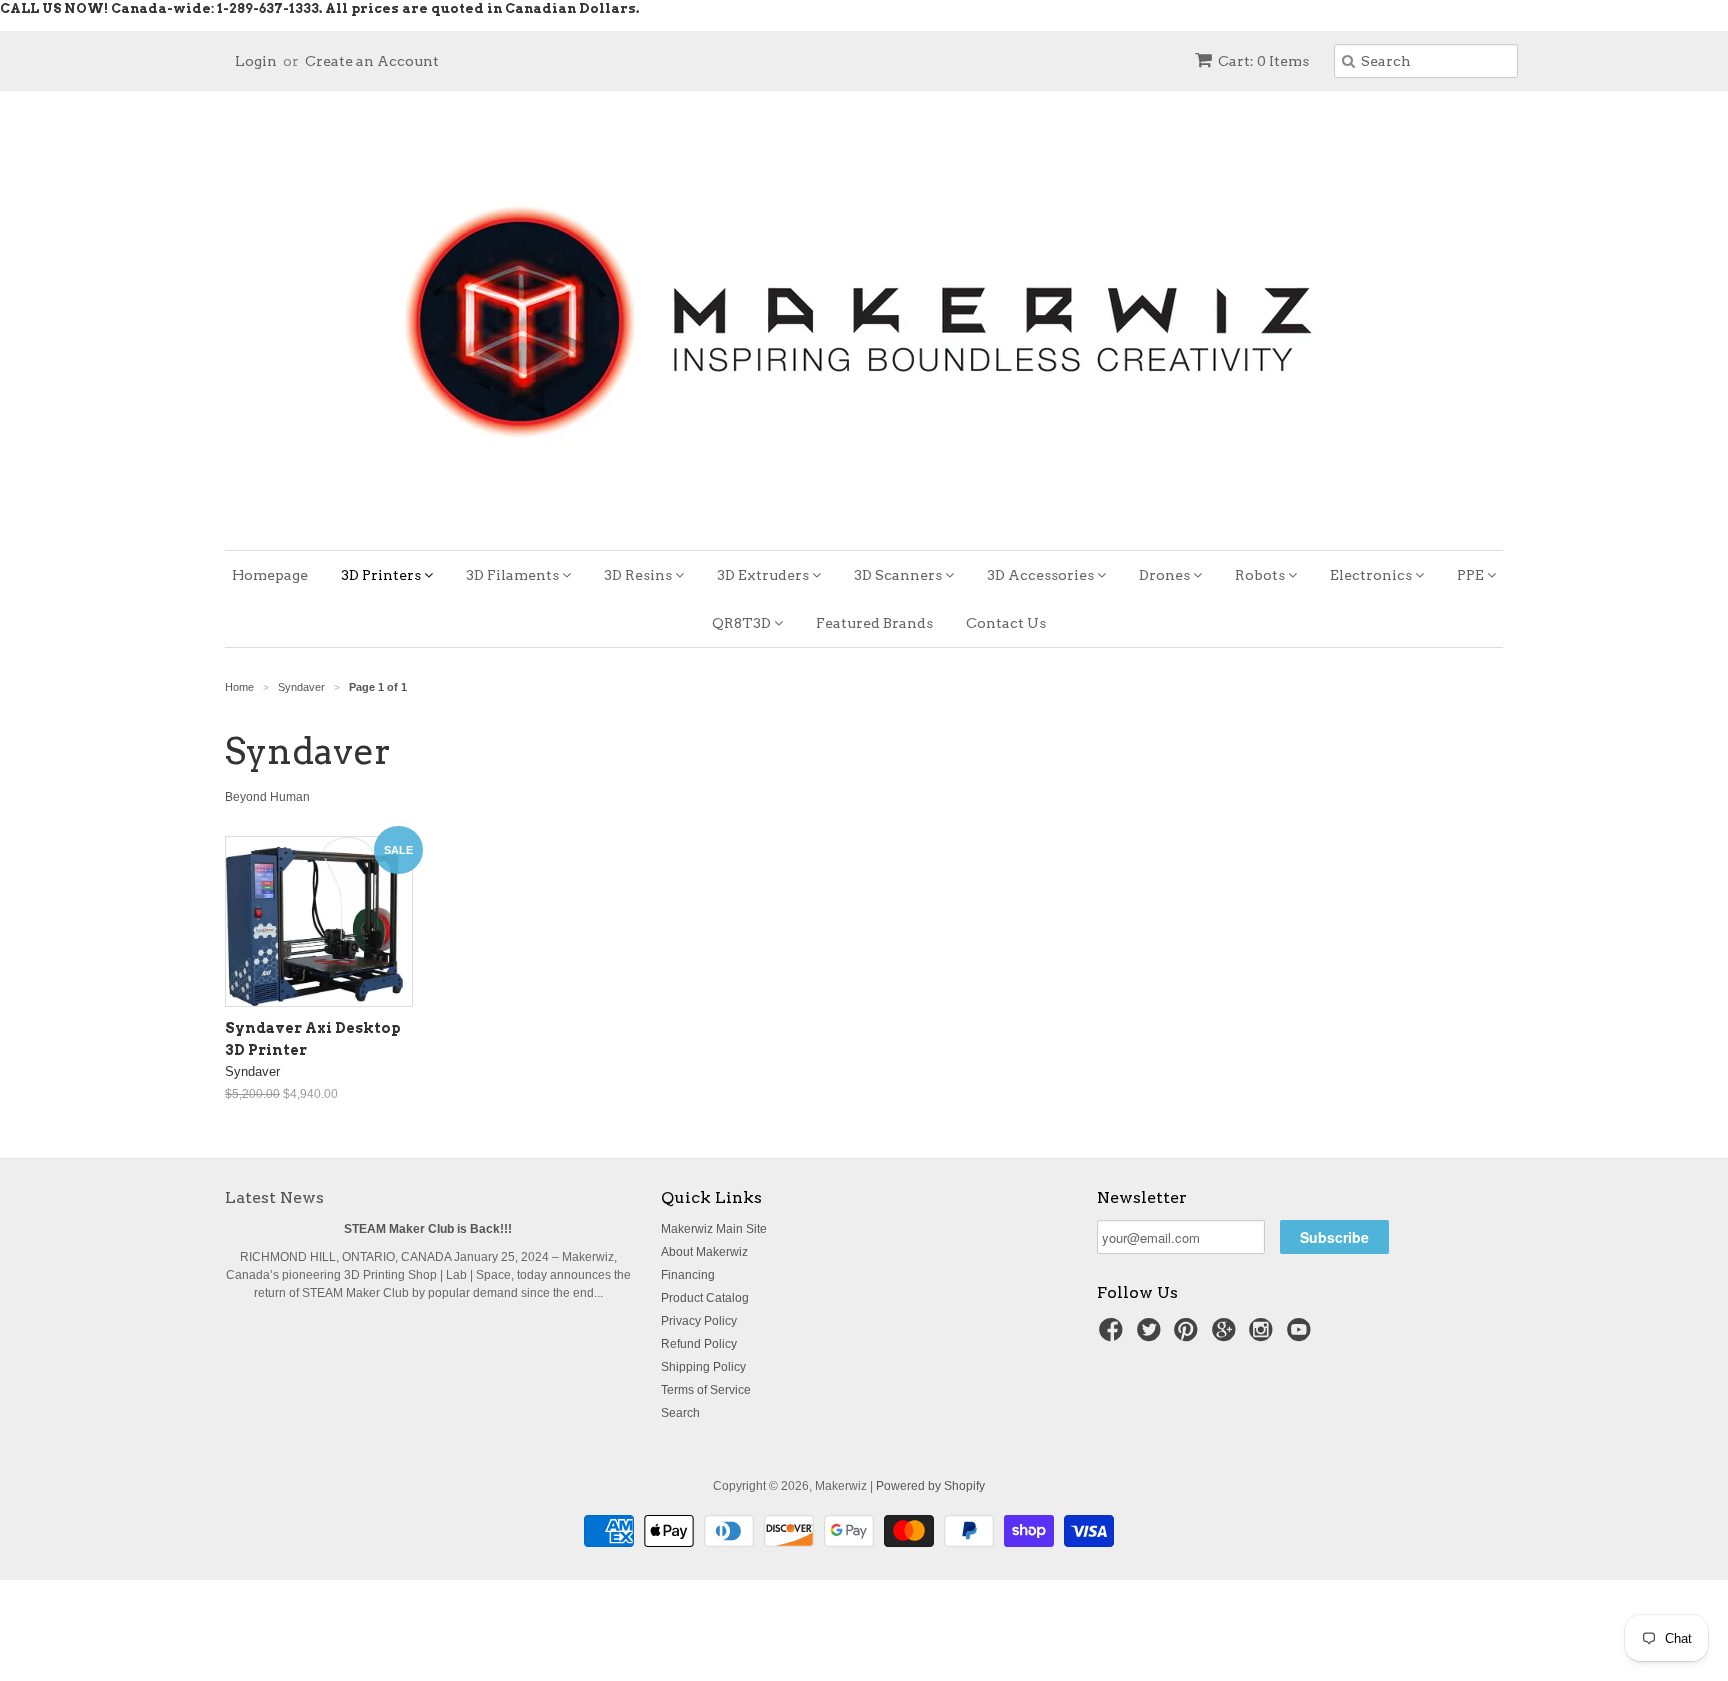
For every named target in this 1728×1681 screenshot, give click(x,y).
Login (256, 61)
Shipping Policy (703, 1367)
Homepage (270, 575)
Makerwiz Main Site (714, 1229)
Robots (1261, 575)
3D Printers (382, 575)
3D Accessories (1042, 575)
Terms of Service (706, 1390)
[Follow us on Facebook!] (1114, 1336)
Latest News (274, 1197)
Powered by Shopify (930, 1486)
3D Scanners (899, 575)
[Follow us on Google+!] (1227, 1336)
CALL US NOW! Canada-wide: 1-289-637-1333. (161, 8)
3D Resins (639, 575)
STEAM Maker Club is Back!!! (428, 1229)
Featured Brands (874, 623)
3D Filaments (514, 575)
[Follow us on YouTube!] (1302, 1336)
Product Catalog (705, 1298)
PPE (1472, 575)
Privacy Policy (699, 1321)
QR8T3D (743, 623)
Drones (1166, 575)
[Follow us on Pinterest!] (1189, 1336)
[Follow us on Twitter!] (1152, 1336)
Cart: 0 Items (1263, 61)
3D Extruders (764, 575)
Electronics (1372, 575)
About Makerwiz (704, 1252)
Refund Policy (699, 1344)
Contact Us (1006, 623)
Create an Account (372, 61)
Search (680, 1413)
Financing (688, 1275)
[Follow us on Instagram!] (1264, 1336)
